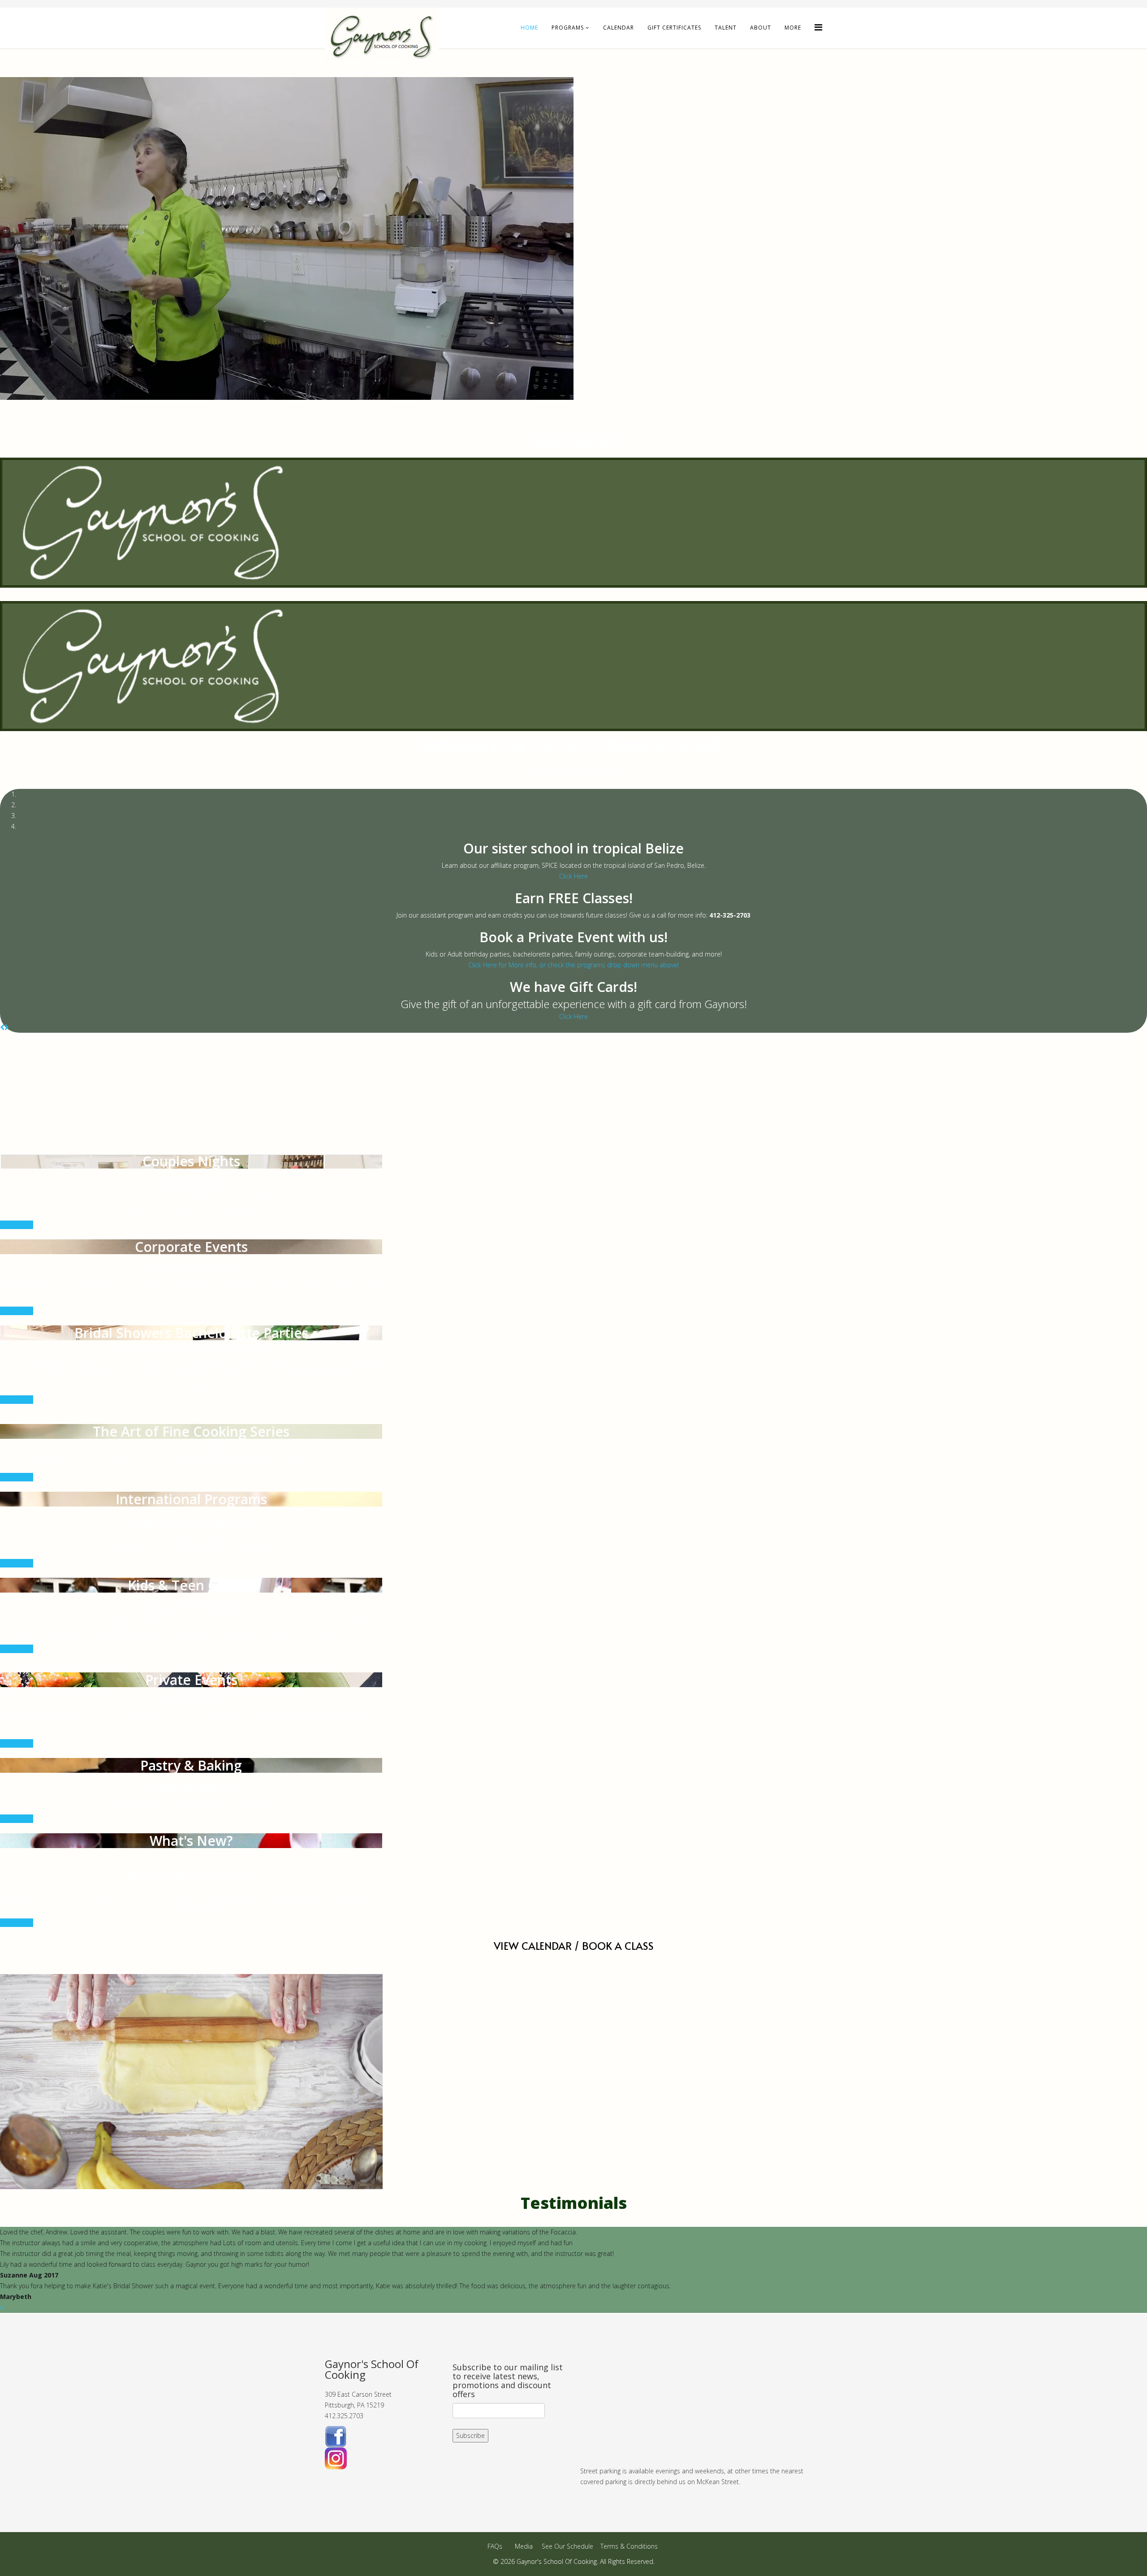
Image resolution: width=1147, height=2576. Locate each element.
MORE (793, 28)
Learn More (17, 1225)
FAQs (495, 2546)
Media (524, 2546)
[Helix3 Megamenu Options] (818, 27)
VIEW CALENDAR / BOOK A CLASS (574, 1946)
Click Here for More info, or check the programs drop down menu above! (573, 965)
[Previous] (2, 1027)
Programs (568, 28)
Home (529, 28)
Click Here (573, 876)
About (761, 28)
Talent (726, 28)
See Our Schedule (567, 2546)
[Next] (7, 1027)
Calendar (619, 28)
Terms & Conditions (629, 2546)
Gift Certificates (674, 28)
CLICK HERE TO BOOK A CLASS (574, 769)
